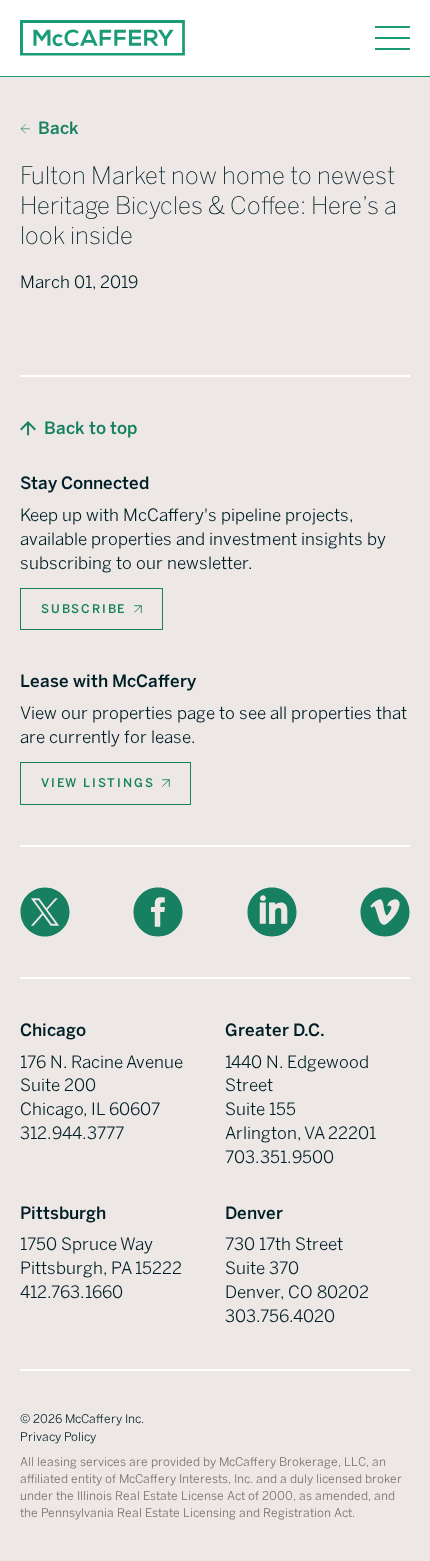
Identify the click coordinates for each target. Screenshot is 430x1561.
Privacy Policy (58, 1437)
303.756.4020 (280, 1316)
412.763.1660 (71, 1292)
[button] (78, 429)
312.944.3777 (72, 1133)
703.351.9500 (279, 1157)
